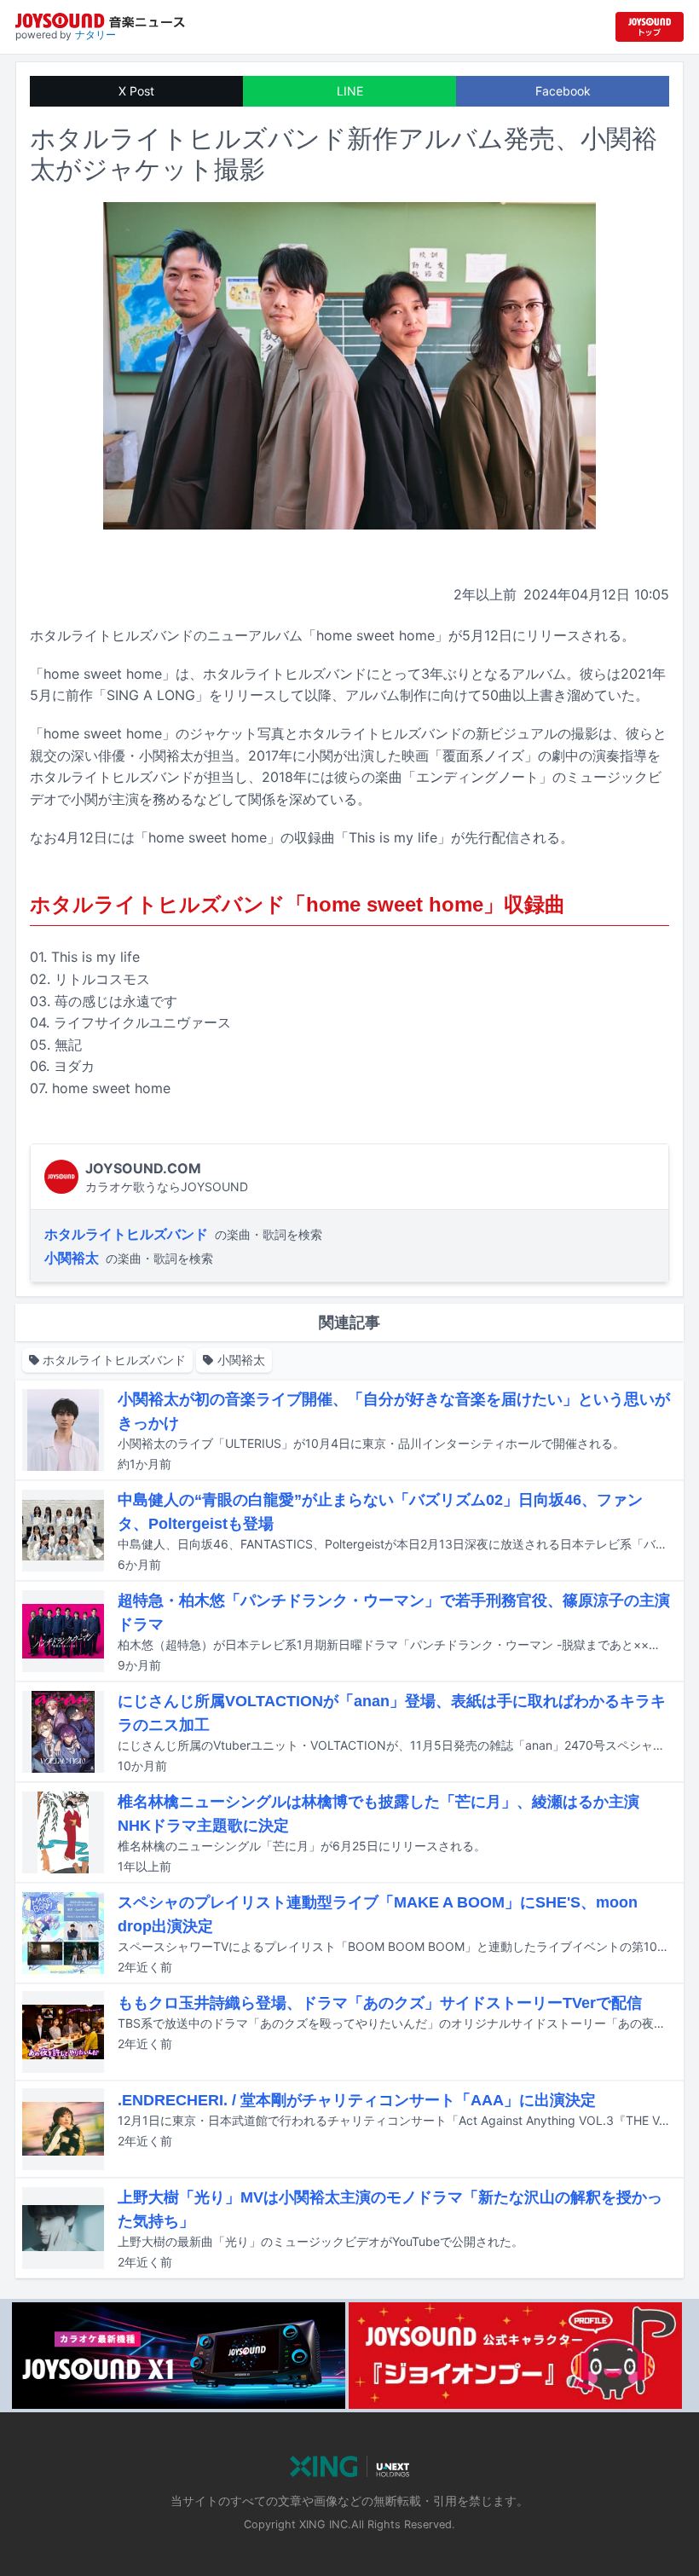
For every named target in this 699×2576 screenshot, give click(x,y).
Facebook (563, 91)
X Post (136, 91)
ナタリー (95, 35)
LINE (350, 91)
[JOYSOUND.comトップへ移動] (650, 27)
